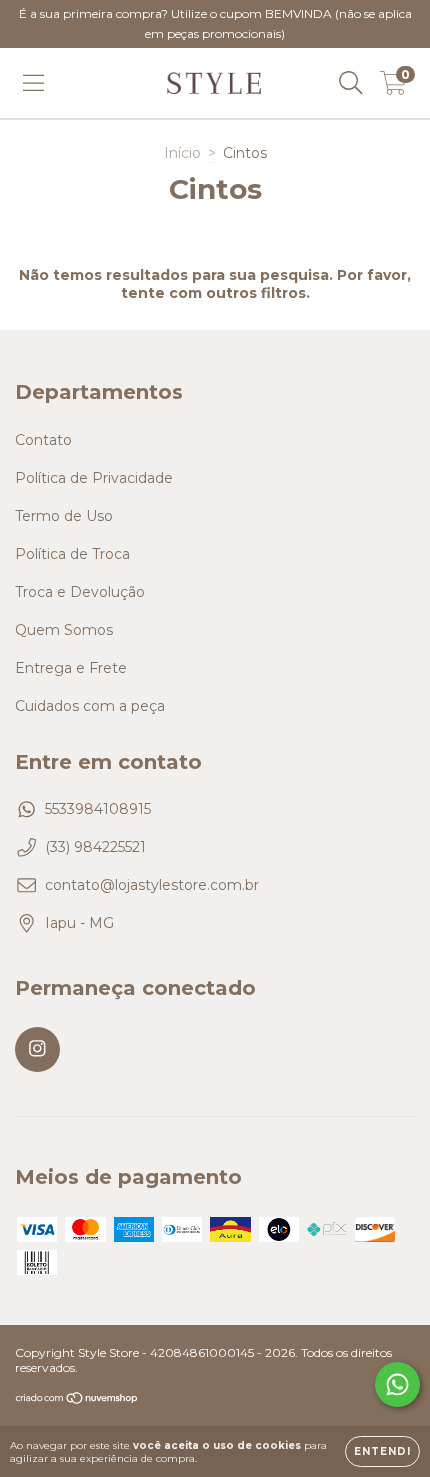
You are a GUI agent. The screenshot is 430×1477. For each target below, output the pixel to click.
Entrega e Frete (71, 668)
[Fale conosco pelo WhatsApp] (397, 1384)
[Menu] (33, 83)
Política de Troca (72, 554)
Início (182, 153)
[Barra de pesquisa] (351, 83)
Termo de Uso (64, 516)
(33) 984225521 (95, 847)
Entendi (382, 1451)
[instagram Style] (37, 1049)
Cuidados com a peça (90, 706)
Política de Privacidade (94, 478)
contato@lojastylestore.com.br (152, 885)
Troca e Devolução (80, 592)
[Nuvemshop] (77, 1400)
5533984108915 (98, 809)
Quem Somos (64, 630)
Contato (43, 440)
